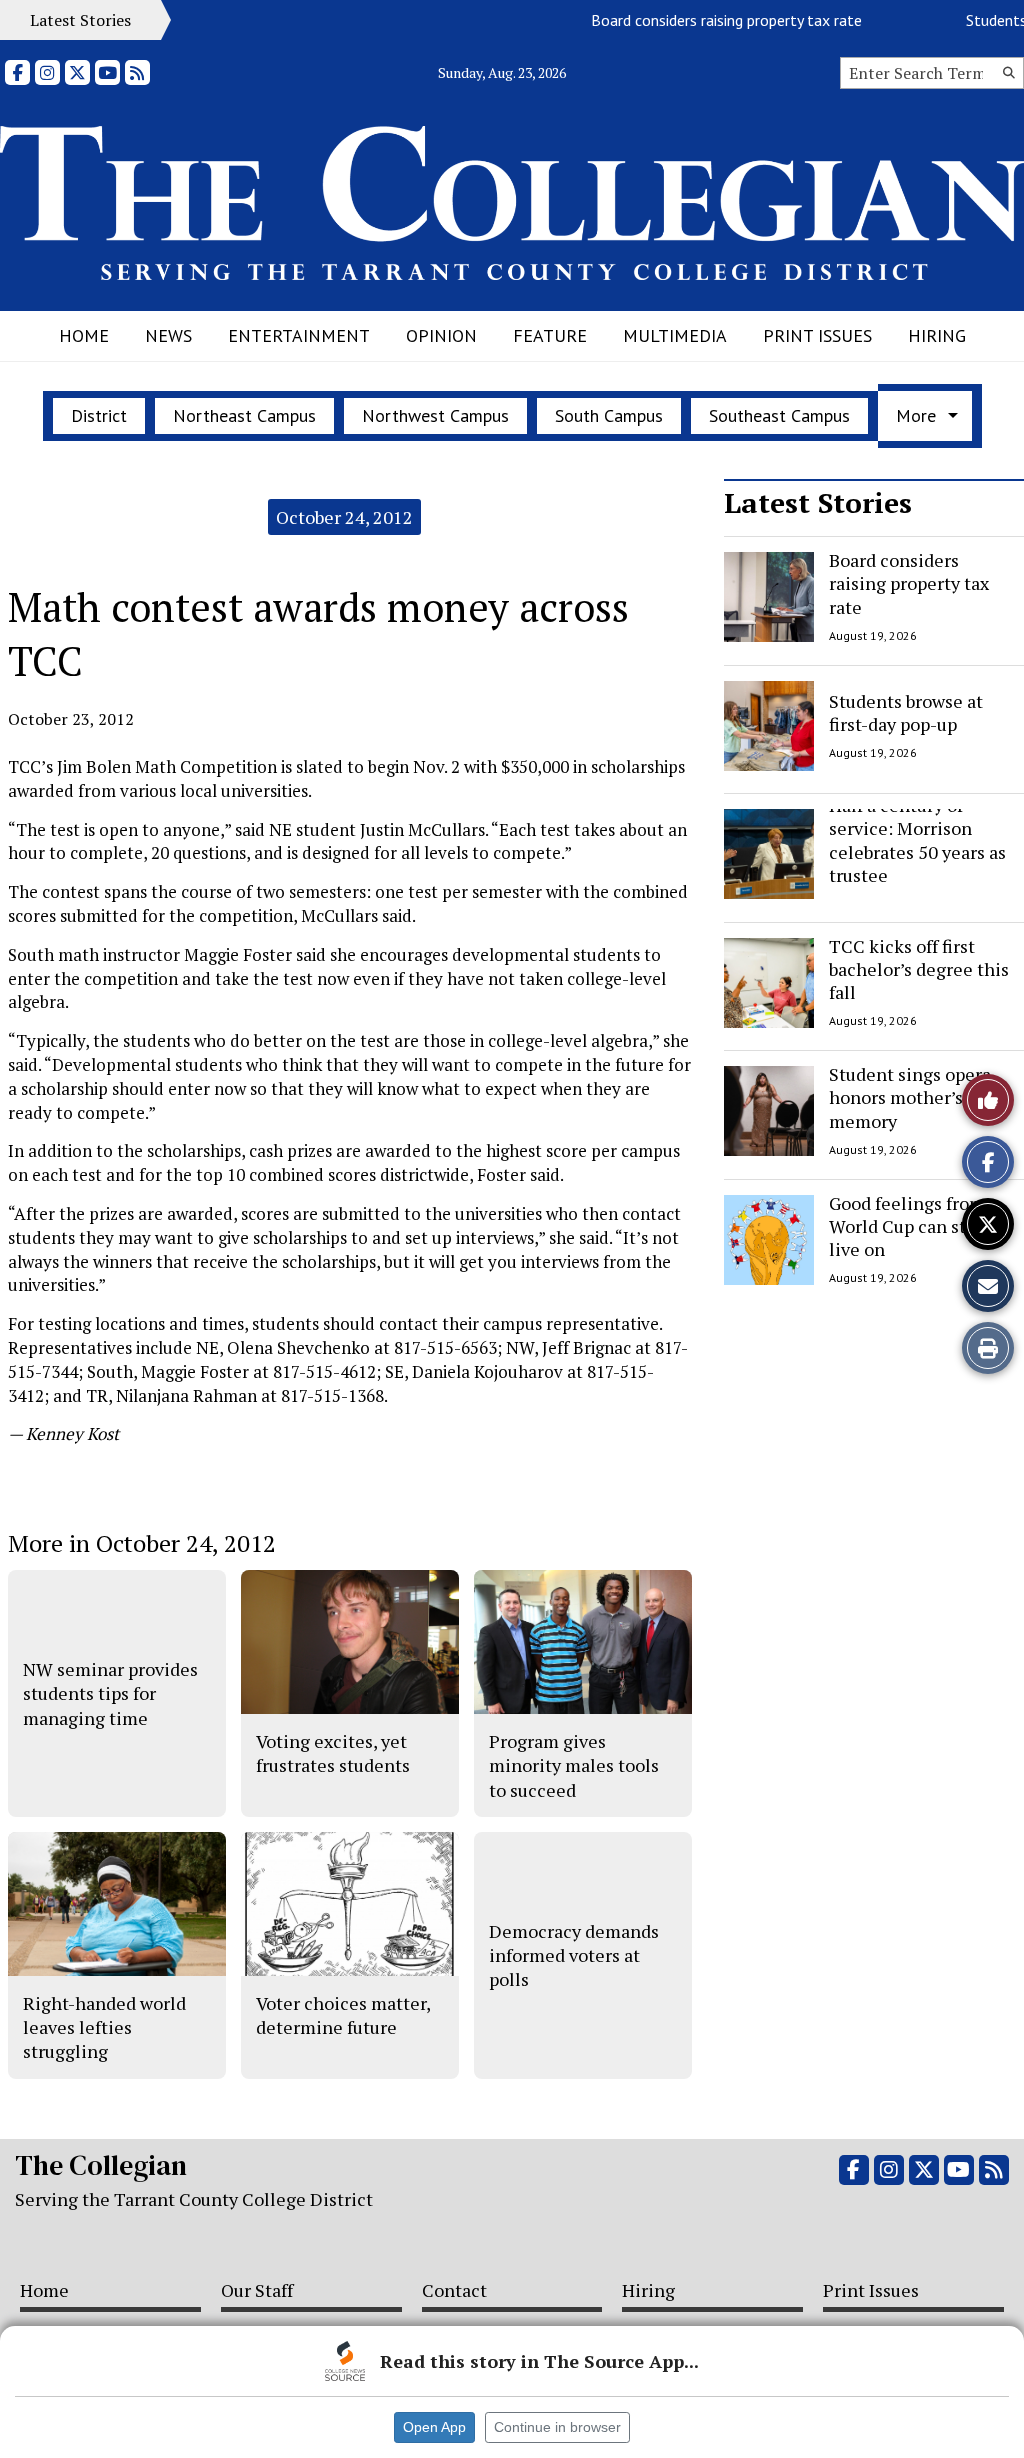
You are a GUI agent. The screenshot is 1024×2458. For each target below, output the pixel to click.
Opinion (441, 335)
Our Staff (257, 2290)
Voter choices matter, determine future (343, 2015)
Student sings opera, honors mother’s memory (912, 1097)
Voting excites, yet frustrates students (333, 1753)
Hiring (937, 335)
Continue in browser (557, 2427)
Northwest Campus (435, 415)
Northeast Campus (244, 415)
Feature (550, 335)
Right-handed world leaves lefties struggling (104, 2027)
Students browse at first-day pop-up (906, 711)
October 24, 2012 (344, 517)
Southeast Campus (779, 415)
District (99, 415)
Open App (434, 2427)
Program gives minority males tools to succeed (574, 1765)
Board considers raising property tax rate (703, 20)
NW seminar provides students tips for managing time (110, 1693)
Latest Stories (818, 502)
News (168, 335)
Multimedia (675, 335)
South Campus (609, 415)
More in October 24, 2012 (142, 1543)
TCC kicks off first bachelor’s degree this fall (919, 969)
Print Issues (817, 335)
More (916, 415)
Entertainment (299, 335)
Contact (454, 2290)
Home (84, 335)
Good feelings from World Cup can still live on (907, 1226)
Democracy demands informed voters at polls (574, 1955)
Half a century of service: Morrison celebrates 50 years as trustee (917, 840)
